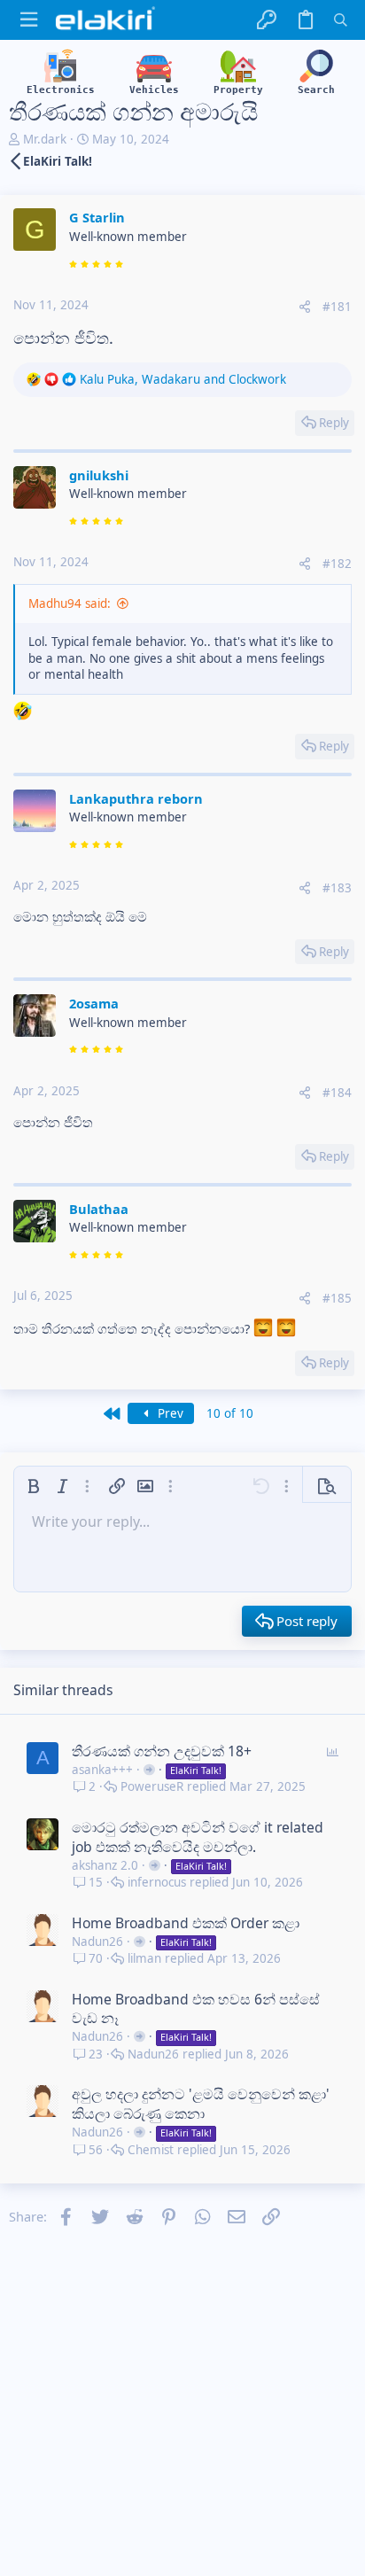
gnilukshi (99, 475)
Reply (334, 423)
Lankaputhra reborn (136, 798)
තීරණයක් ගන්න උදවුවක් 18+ (162, 1751)
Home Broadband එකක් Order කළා (186, 1923)
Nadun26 (97, 1942)
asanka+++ (102, 1770)
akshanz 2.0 (105, 1865)
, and (183, 379)
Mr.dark (45, 139)
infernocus (157, 1883)
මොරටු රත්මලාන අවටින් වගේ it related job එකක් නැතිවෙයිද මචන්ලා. (198, 1837)
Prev (169, 1413)
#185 (337, 1298)
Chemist (151, 2150)
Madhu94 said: (70, 603)
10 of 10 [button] (230, 1413)
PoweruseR (152, 1787)
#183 (337, 888)
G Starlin (97, 217)
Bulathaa (99, 1209)
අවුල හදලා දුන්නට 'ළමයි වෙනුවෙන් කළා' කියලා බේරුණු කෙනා (201, 2104)
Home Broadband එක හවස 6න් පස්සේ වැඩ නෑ (196, 2009)
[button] (29, 20)
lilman (144, 1959)
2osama (94, 1003)
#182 (337, 564)
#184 (337, 1093)
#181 (337, 307)
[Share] (305, 307)
